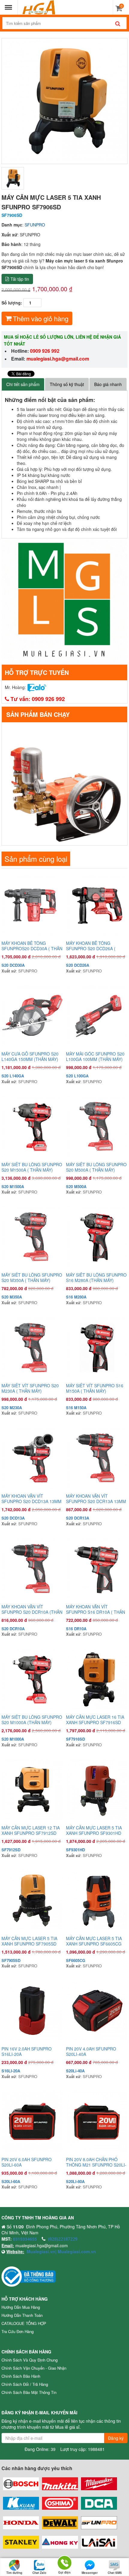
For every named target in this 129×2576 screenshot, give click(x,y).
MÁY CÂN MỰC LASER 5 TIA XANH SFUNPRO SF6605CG (94, 1941)
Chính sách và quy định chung (30, 2360)
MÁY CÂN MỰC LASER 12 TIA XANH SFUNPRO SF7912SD (31, 1830)
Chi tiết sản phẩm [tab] (23, 384)
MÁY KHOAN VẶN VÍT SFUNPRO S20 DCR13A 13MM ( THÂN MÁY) (96, 1499)
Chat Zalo (39, 2573)
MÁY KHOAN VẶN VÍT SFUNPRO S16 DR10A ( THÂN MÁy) (96, 1609)
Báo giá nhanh (108, 384)
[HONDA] (21, 2523)
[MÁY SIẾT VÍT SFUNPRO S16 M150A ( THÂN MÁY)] (97, 1348)
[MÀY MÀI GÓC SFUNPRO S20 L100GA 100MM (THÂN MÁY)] (97, 1016)
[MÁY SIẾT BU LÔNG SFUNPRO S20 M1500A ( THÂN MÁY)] (32, 1126)
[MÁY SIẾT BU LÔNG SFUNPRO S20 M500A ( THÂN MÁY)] (97, 1126)
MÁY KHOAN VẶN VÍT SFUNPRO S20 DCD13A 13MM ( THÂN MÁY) (31, 1499)
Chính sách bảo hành (21, 2376)
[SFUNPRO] (99, 2523)
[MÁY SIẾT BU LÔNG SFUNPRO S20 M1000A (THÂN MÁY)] (32, 1679)
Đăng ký (116, 2438)
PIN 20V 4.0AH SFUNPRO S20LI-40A (91, 2051)
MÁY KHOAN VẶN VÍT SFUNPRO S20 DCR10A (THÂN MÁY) (32, 1609)
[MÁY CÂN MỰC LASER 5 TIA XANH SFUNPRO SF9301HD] (97, 1790)
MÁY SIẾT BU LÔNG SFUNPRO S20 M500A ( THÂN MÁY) (96, 1167)
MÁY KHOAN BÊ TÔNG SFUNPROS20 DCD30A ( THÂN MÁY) (32, 946)
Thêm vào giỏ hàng (41, 318)
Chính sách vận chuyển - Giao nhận (34, 2368)
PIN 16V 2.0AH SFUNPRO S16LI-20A (27, 2051)
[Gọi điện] (64, 2562)
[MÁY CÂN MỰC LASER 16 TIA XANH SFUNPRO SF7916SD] (97, 1679)
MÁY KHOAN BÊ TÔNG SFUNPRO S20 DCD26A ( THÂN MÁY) (91, 946)
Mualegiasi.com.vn (76, 2251)
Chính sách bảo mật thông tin (29, 2392)
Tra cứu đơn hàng (18, 2331)
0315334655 (25, 2239)
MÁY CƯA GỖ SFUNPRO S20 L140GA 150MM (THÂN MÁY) (30, 1056)
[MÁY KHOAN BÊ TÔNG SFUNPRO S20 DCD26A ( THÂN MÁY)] (97, 905)
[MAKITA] (60, 2484)
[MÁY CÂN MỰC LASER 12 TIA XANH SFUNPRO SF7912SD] (32, 1790)
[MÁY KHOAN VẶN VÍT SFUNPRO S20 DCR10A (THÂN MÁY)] (32, 1569)
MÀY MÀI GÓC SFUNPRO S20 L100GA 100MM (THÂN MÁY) (95, 1056)
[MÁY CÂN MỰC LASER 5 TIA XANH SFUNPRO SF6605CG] (97, 1900)
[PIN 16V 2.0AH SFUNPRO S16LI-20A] (32, 2011)
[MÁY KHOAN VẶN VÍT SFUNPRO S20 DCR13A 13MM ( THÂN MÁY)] (97, 1458)
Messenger (90, 2573)
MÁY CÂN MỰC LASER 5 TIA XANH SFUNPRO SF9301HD (94, 1830)
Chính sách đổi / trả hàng (25, 2384)
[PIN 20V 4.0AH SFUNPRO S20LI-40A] (97, 2011)
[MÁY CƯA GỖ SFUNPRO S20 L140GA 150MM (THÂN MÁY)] (32, 1016)
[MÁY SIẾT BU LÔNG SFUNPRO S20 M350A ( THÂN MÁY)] (32, 1237)
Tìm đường (14, 2573)
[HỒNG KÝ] (60, 2542)
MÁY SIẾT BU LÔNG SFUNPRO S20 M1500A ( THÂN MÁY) (32, 1167)
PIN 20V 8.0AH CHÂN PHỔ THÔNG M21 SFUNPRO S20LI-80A (96, 2162)
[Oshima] (60, 2503)
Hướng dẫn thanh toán (22, 2315)
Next (118, 101)
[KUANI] (21, 2503)
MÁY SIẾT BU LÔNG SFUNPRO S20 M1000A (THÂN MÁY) (32, 1720)
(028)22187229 (63, 2239)
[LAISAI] (99, 2542)
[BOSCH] (21, 2484)
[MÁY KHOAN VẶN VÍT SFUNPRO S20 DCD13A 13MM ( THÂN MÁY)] (32, 1458)
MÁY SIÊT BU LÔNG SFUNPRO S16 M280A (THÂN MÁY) (96, 1278)
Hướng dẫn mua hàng (21, 2307)
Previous (10, 101)
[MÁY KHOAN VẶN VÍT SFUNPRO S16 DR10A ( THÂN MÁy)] (97, 1569)
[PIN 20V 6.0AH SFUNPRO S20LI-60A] (32, 2121)
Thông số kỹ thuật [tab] (67, 384)
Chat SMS (115, 2573)
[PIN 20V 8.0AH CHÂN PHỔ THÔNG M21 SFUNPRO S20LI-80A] (97, 2121)
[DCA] (99, 2503)
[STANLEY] (21, 2542)
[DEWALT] (60, 2523)
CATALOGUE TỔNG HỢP (24, 2323)
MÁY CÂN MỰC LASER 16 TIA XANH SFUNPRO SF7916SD (95, 1720)
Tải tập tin (20, 279)
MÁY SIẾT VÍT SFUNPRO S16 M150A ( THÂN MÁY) (95, 1388)
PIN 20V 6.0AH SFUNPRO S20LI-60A (27, 2162)
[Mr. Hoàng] (37, 687)
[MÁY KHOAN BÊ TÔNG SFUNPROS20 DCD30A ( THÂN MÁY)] (32, 905)
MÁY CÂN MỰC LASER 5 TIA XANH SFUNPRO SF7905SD (29, 1941)
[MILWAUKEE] (99, 2484)
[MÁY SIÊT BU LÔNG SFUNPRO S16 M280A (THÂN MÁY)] (97, 1237)
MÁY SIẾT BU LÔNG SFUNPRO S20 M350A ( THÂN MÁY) (32, 1278)
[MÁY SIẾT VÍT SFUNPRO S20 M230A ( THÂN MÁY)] (32, 1348)
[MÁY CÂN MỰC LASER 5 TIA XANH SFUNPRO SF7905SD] (32, 1900)
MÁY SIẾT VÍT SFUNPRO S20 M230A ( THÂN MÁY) (30, 1388)
